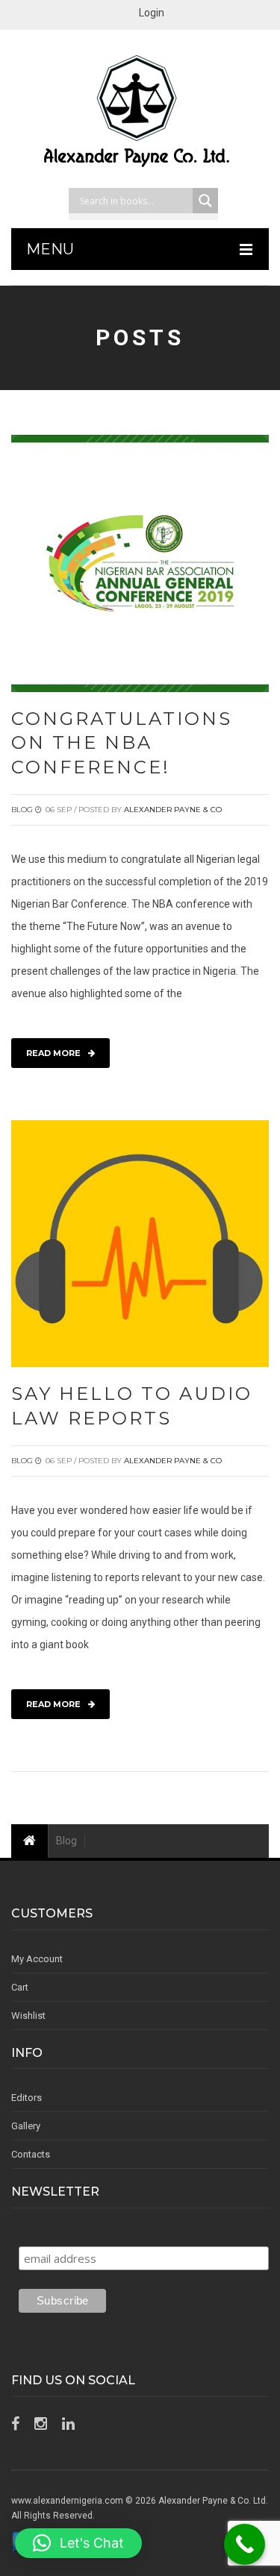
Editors (27, 2098)
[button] (78, 2543)
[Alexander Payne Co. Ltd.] (140, 113)
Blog (22, 810)
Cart (20, 1987)
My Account (37, 1959)
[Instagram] (41, 2424)
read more (53, 1053)
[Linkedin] (68, 2424)
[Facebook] (15, 2424)
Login (152, 13)
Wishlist (28, 2016)
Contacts (31, 2154)
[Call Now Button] (245, 2544)
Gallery (26, 2126)
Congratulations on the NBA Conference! (122, 743)
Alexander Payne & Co (173, 810)
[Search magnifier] (205, 201)
